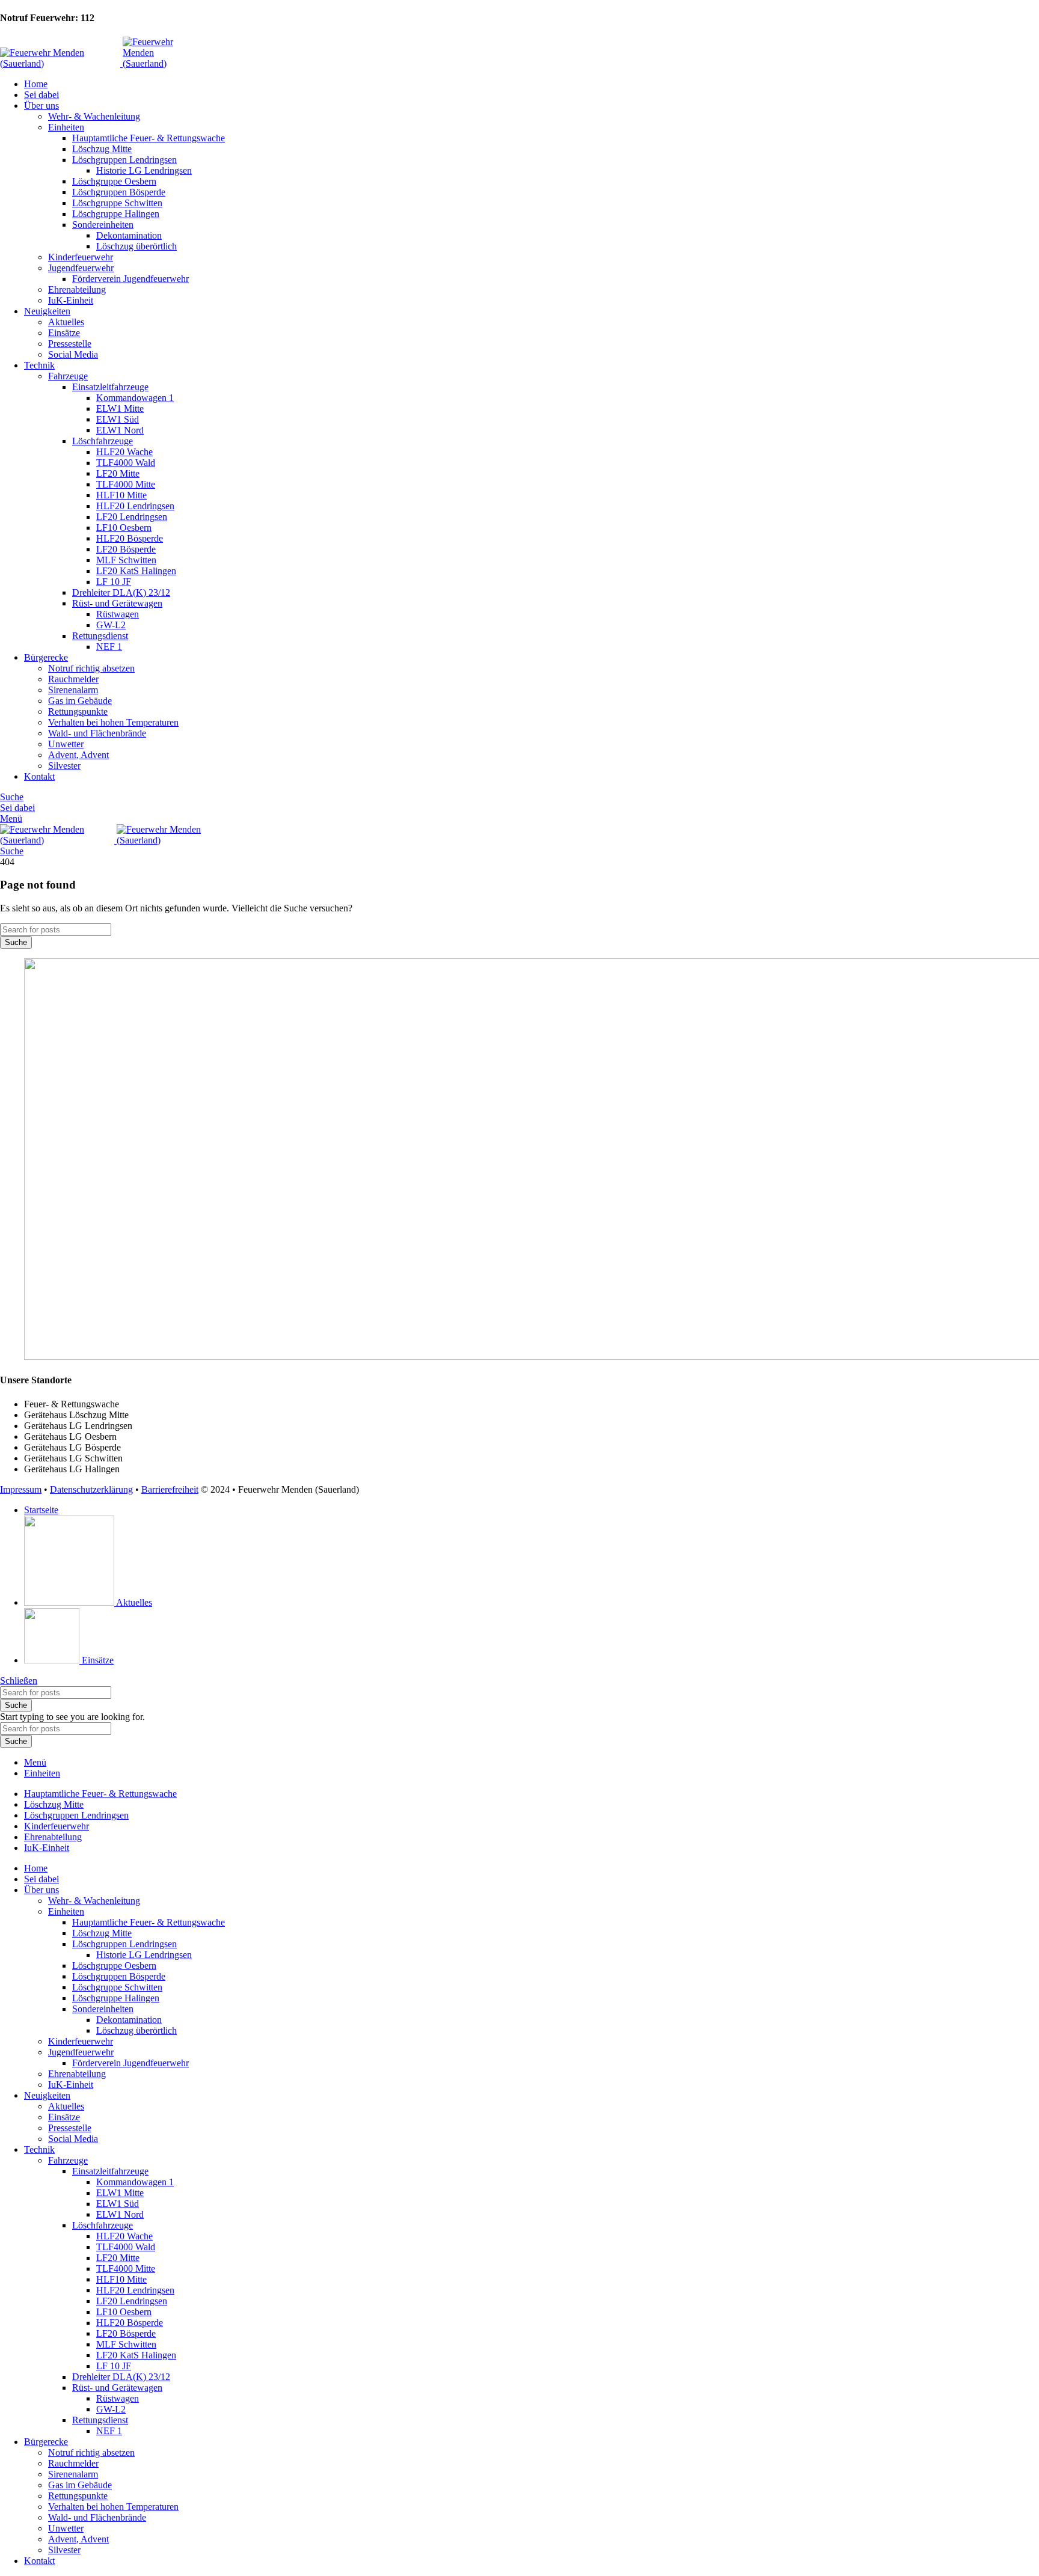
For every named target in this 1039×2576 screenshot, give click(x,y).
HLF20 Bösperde (130, 538)
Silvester (64, 766)
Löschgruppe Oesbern (114, 181)
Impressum (21, 1489)
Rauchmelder (73, 679)
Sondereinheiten (103, 225)
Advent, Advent (78, 755)
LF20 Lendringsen (132, 517)
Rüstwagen (118, 614)
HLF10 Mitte (121, 495)
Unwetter (66, 744)
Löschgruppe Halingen (116, 214)
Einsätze (64, 333)
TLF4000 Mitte (126, 484)
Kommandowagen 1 (135, 398)
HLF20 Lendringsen (135, 506)
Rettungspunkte (78, 711)
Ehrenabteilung (77, 289)
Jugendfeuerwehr (81, 268)
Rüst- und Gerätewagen (117, 603)
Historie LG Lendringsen (144, 170)
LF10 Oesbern (124, 528)
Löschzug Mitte (102, 149)
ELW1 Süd (118, 419)
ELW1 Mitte (120, 408)
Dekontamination (129, 235)
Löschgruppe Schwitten (117, 203)
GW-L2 (111, 625)
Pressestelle (70, 344)
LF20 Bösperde (126, 549)
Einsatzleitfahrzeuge (110, 387)
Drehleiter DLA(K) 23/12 (121, 592)
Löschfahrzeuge (103, 441)
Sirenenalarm (73, 690)
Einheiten (66, 127)
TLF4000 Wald (126, 463)
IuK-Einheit (71, 300)
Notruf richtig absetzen (91, 668)
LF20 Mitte (118, 473)
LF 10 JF (114, 582)
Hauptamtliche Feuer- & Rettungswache (149, 138)
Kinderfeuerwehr (81, 257)
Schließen (19, 1681)
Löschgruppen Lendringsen (124, 160)
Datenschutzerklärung (91, 1489)
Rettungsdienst (100, 636)
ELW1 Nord (120, 430)
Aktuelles (66, 322)
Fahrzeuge (68, 376)
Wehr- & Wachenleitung (94, 116)
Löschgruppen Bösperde (119, 192)
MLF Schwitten (126, 560)
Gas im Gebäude (80, 701)
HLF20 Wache (124, 452)
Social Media (73, 354)
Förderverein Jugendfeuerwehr (130, 279)
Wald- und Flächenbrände (97, 733)
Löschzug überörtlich (136, 246)
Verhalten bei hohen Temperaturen (113, 722)
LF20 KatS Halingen (136, 571)
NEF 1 (109, 647)
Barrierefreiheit (170, 1489)
